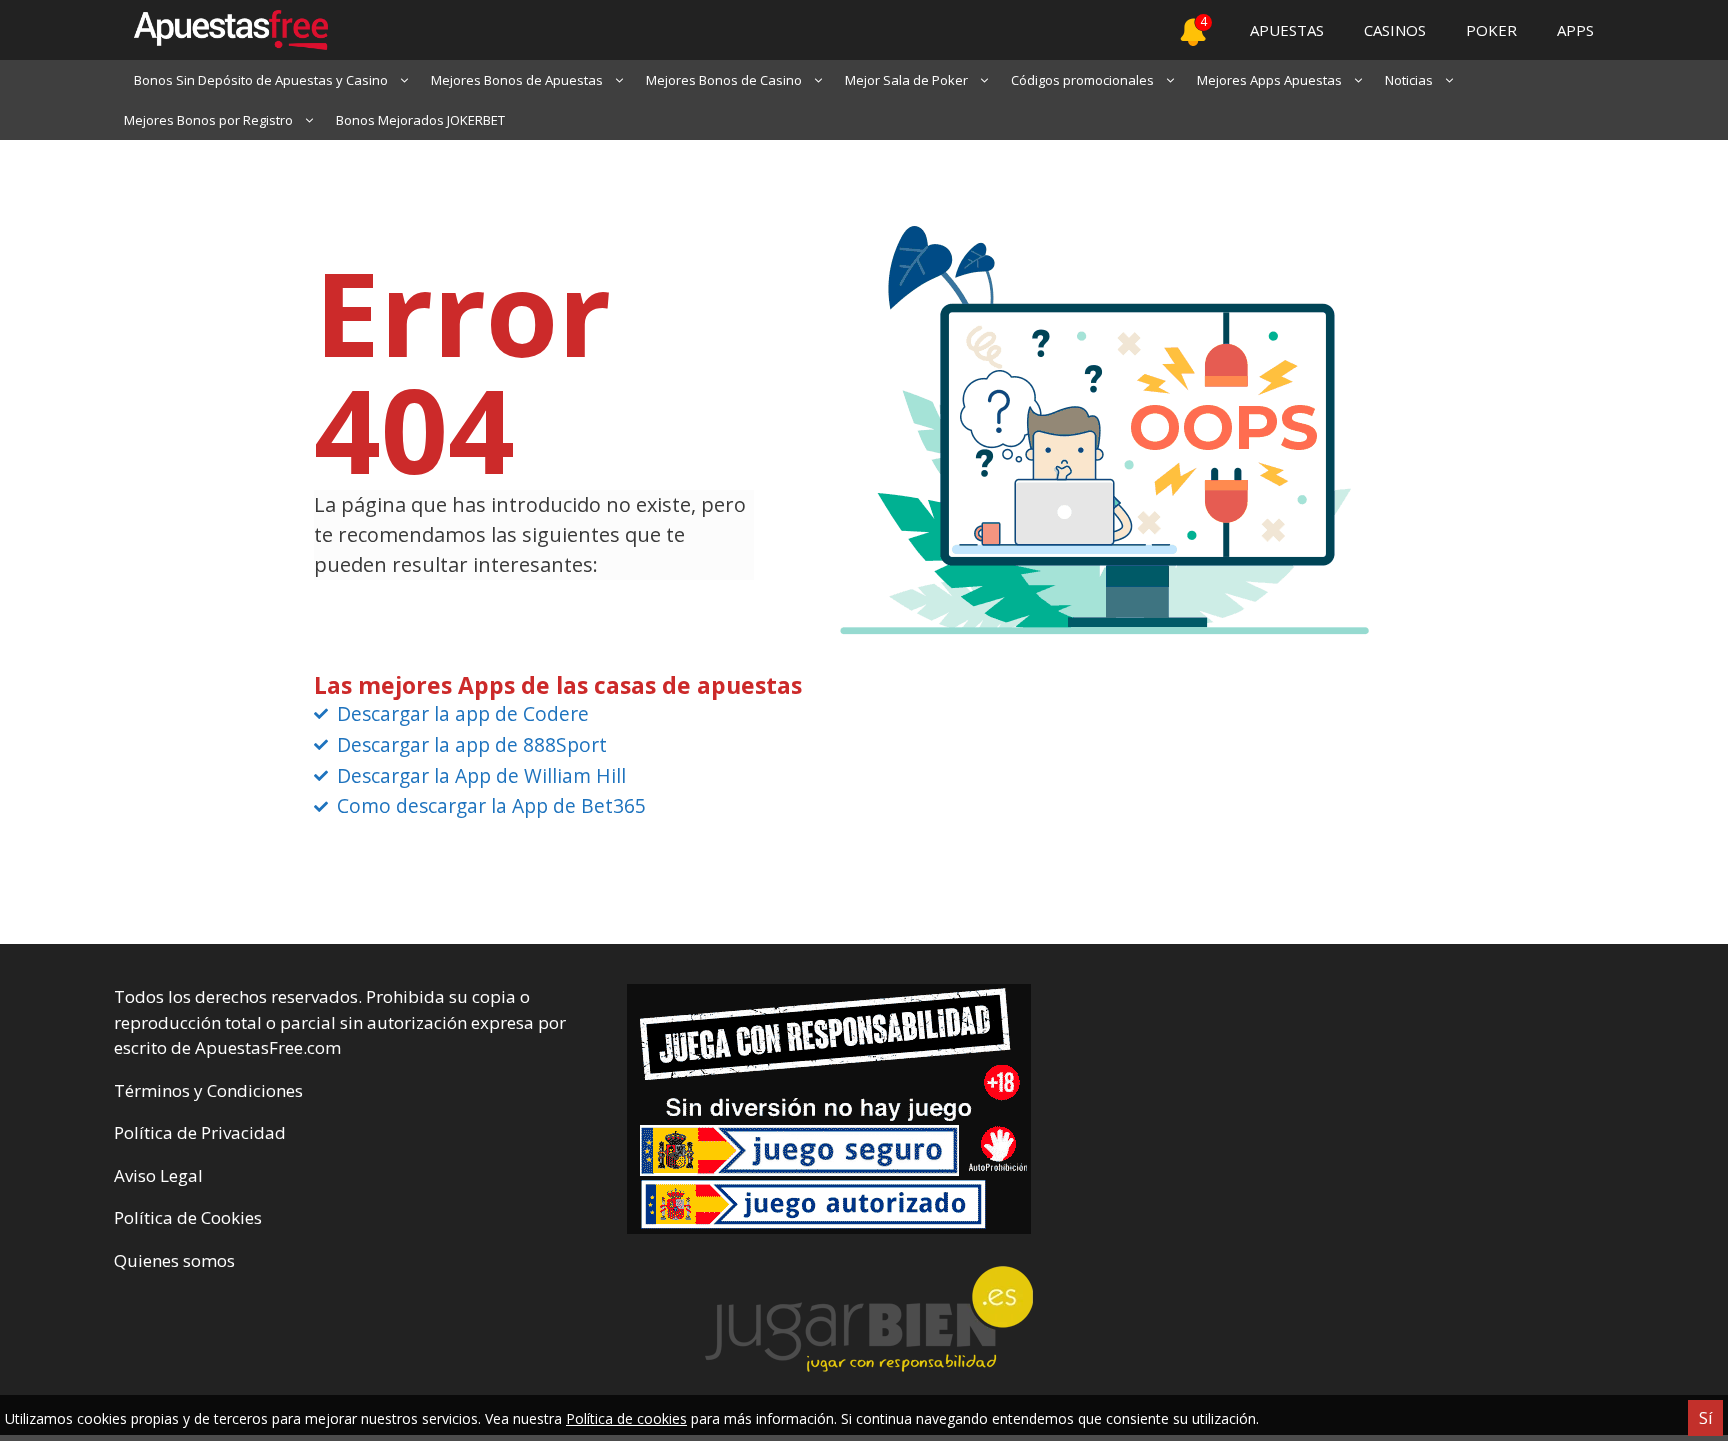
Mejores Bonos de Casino (724, 80)
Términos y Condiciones (208, 1090)
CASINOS (1395, 30)
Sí (1705, 1418)
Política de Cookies (188, 1217)
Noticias (1409, 80)
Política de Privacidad (200, 1132)
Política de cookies (626, 1418)
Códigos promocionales (1082, 80)
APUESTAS (1287, 30)
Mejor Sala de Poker (906, 80)
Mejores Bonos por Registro (208, 120)
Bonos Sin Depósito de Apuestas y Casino (261, 80)
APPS (1575, 30)
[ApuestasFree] (221, 30)
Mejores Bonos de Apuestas (517, 80)
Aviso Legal (158, 1175)
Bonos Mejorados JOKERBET (420, 120)
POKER (1491, 30)
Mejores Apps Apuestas (1269, 80)
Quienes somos (174, 1260)
